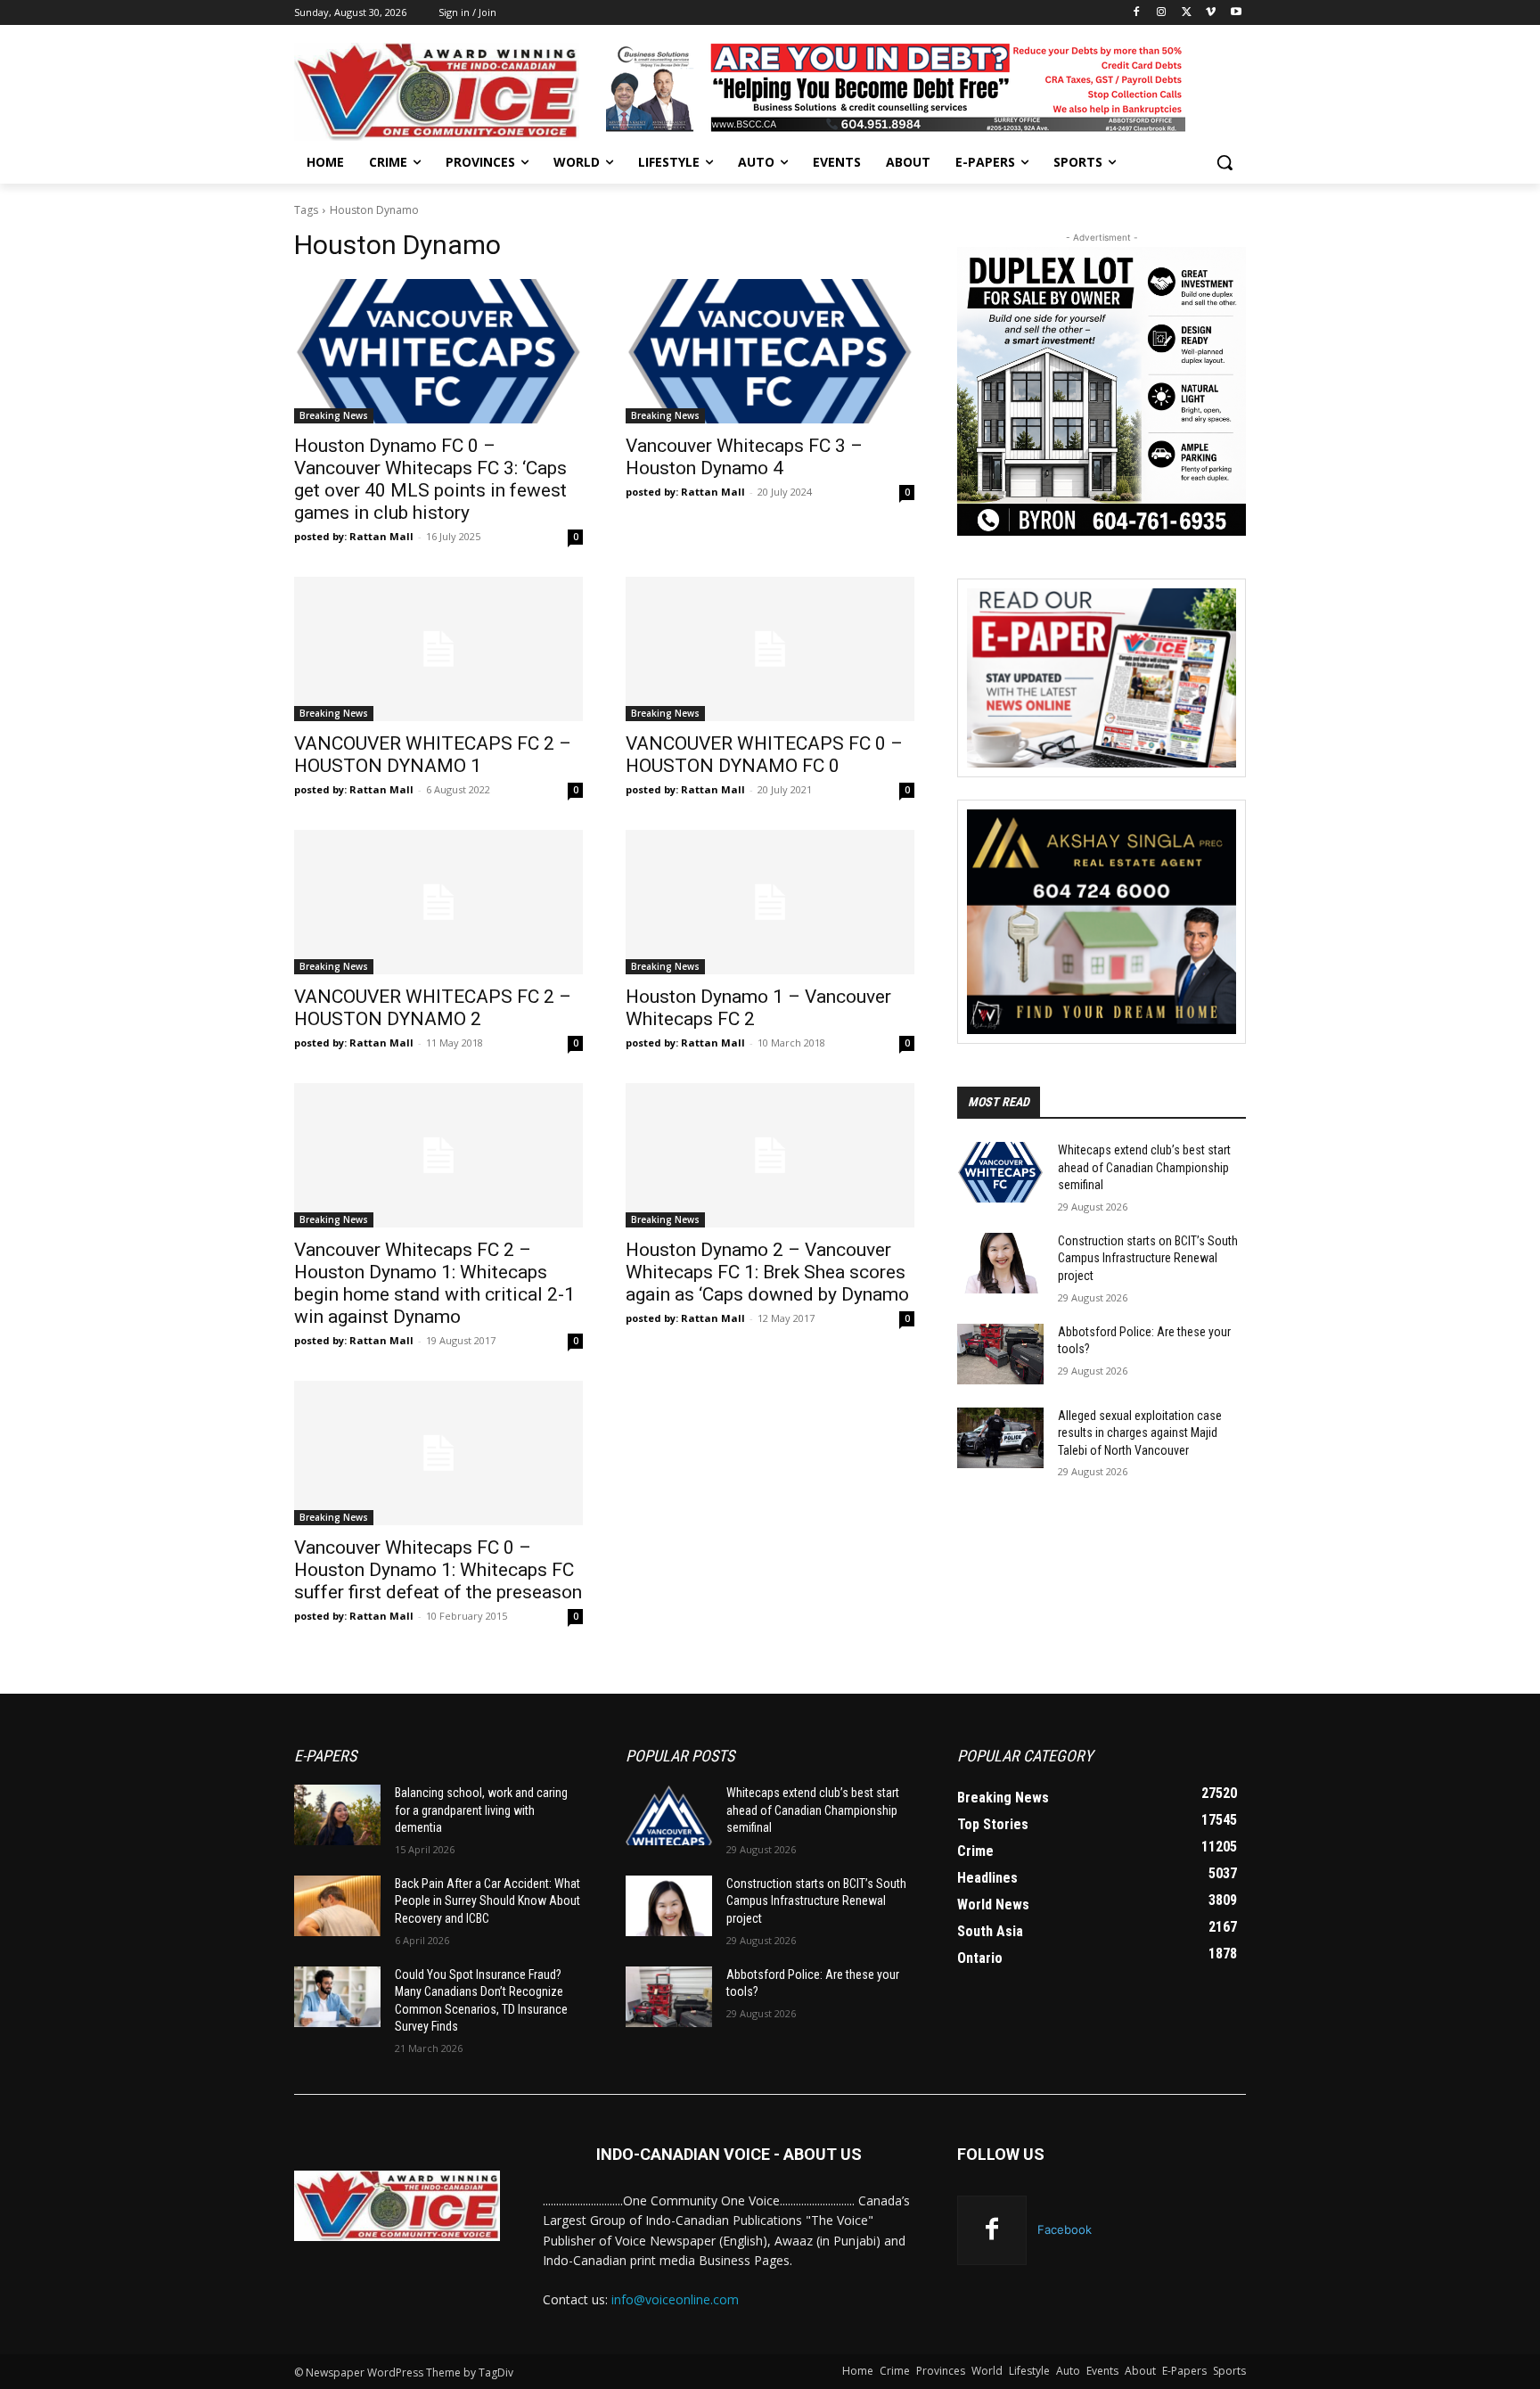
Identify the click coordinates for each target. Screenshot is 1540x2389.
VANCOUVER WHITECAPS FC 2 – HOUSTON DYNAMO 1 (433, 755)
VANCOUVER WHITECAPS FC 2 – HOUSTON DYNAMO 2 (433, 1008)
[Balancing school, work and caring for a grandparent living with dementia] (337, 1815)
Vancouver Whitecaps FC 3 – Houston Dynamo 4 (744, 457)
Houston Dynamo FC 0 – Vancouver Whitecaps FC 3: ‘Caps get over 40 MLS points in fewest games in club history (430, 479)
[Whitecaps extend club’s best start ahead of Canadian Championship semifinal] (1000, 1172)
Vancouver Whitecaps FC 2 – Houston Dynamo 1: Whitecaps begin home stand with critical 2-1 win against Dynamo (434, 1283)
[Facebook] (1137, 13)
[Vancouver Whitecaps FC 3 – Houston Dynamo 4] (770, 351)
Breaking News (334, 415)
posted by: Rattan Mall (354, 536)
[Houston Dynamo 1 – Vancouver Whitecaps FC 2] (770, 902)
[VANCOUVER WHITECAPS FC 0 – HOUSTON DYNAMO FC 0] (770, 649)
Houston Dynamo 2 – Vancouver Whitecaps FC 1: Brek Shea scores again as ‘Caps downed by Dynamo (767, 1272)
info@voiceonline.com (675, 2299)
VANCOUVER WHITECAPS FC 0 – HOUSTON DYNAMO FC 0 (764, 755)
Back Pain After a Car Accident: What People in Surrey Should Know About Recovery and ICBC (487, 1901)
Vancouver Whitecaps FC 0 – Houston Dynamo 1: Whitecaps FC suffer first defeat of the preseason (438, 1570)
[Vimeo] (1211, 13)
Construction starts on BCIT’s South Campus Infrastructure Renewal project (1148, 1258)
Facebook (1065, 2229)
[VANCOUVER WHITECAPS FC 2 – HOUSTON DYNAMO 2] (438, 902)
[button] (1225, 162)
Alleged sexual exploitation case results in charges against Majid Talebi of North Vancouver (1140, 1433)
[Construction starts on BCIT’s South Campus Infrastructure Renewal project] (1000, 1263)
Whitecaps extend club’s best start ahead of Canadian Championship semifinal (1144, 1167)
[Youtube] (1236, 13)
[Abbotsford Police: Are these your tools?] (1000, 1354)
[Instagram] (1162, 13)
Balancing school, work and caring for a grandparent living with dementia (481, 1810)
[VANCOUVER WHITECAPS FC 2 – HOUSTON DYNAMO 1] (438, 649)
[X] (1187, 13)
